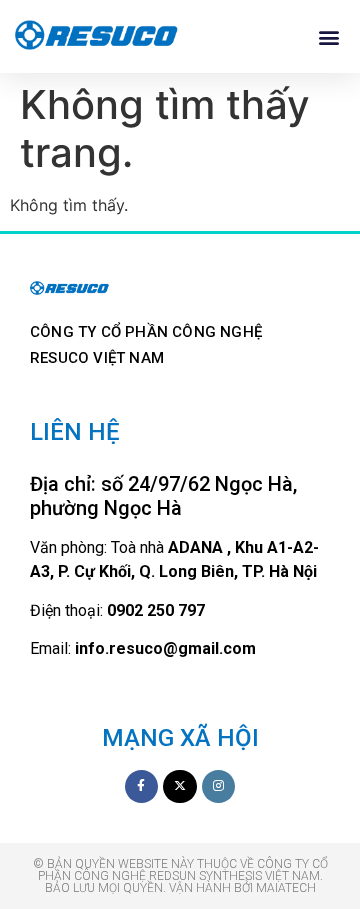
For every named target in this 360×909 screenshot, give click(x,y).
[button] (328, 36)
